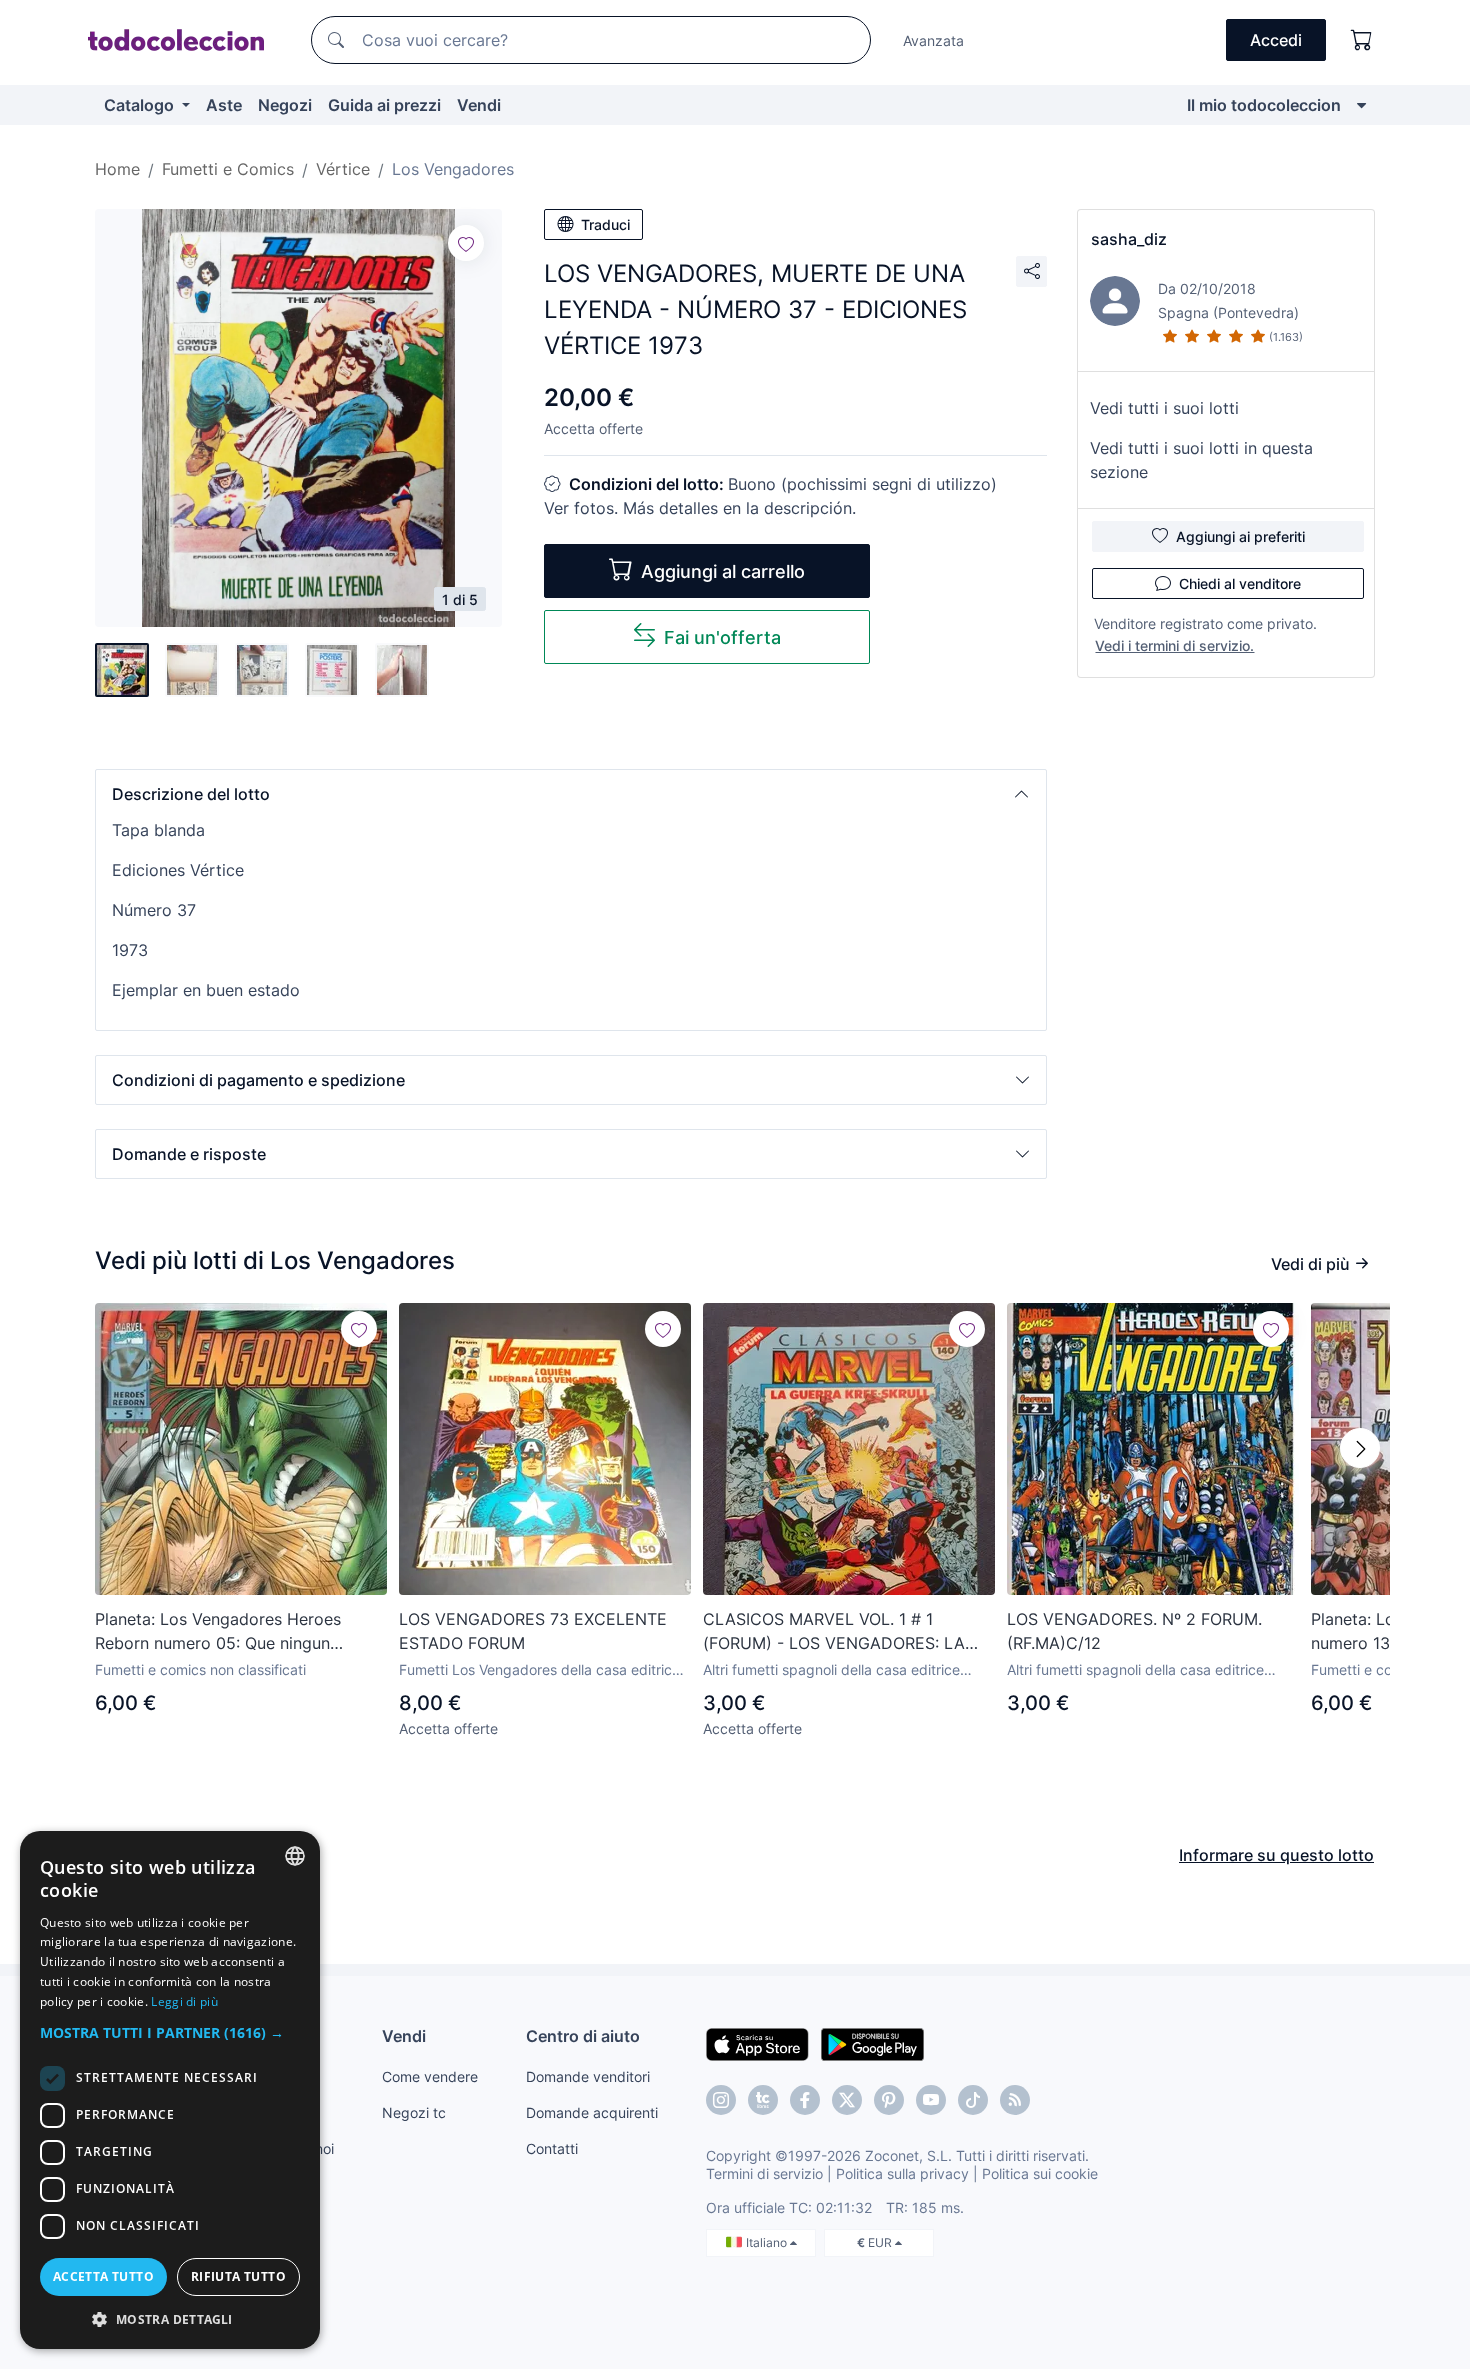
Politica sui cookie (1040, 2173)
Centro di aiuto (583, 2036)
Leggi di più (184, 2001)
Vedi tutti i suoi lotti (1164, 408)
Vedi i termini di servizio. (1174, 645)
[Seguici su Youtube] (931, 2100)
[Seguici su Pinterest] (889, 2100)
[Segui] (466, 243)
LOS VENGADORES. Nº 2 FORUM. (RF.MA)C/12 (1134, 1631)
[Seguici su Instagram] (721, 2100)
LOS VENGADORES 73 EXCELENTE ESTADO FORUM (533, 1631)
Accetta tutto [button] (103, 2276)
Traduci (605, 224)
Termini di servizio (764, 2173)
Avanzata (933, 40)
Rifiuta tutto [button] (238, 2276)
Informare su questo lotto (1276, 1855)
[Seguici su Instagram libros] (763, 2100)
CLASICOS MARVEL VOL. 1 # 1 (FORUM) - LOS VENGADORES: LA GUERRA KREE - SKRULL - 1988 (834, 1632)
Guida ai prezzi (384, 105)
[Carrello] (1362, 40)
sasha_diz (1129, 239)
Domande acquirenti (592, 2112)
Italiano (768, 2242)
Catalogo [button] (141, 105)
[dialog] (170, 2090)
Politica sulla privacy (902, 2173)
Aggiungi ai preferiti (1240, 536)
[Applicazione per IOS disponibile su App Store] (757, 2043)
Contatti (552, 2148)
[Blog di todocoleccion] (1015, 2100)
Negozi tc (414, 2112)
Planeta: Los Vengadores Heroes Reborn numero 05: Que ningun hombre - (218, 1632)
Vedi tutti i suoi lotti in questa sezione (1201, 460)
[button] (571, 794)
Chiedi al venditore (1240, 583)
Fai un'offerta (722, 637)
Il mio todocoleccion (1264, 105)
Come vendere (430, 2076)
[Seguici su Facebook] (805, 2100)
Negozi (285, 105)
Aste (224, 105)
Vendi (479, 105)
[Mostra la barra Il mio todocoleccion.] (1361, 105)
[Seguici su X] (847, 2100)
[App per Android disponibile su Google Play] (872, 2043)
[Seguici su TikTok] (973, 2100)
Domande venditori (588, 2076)
